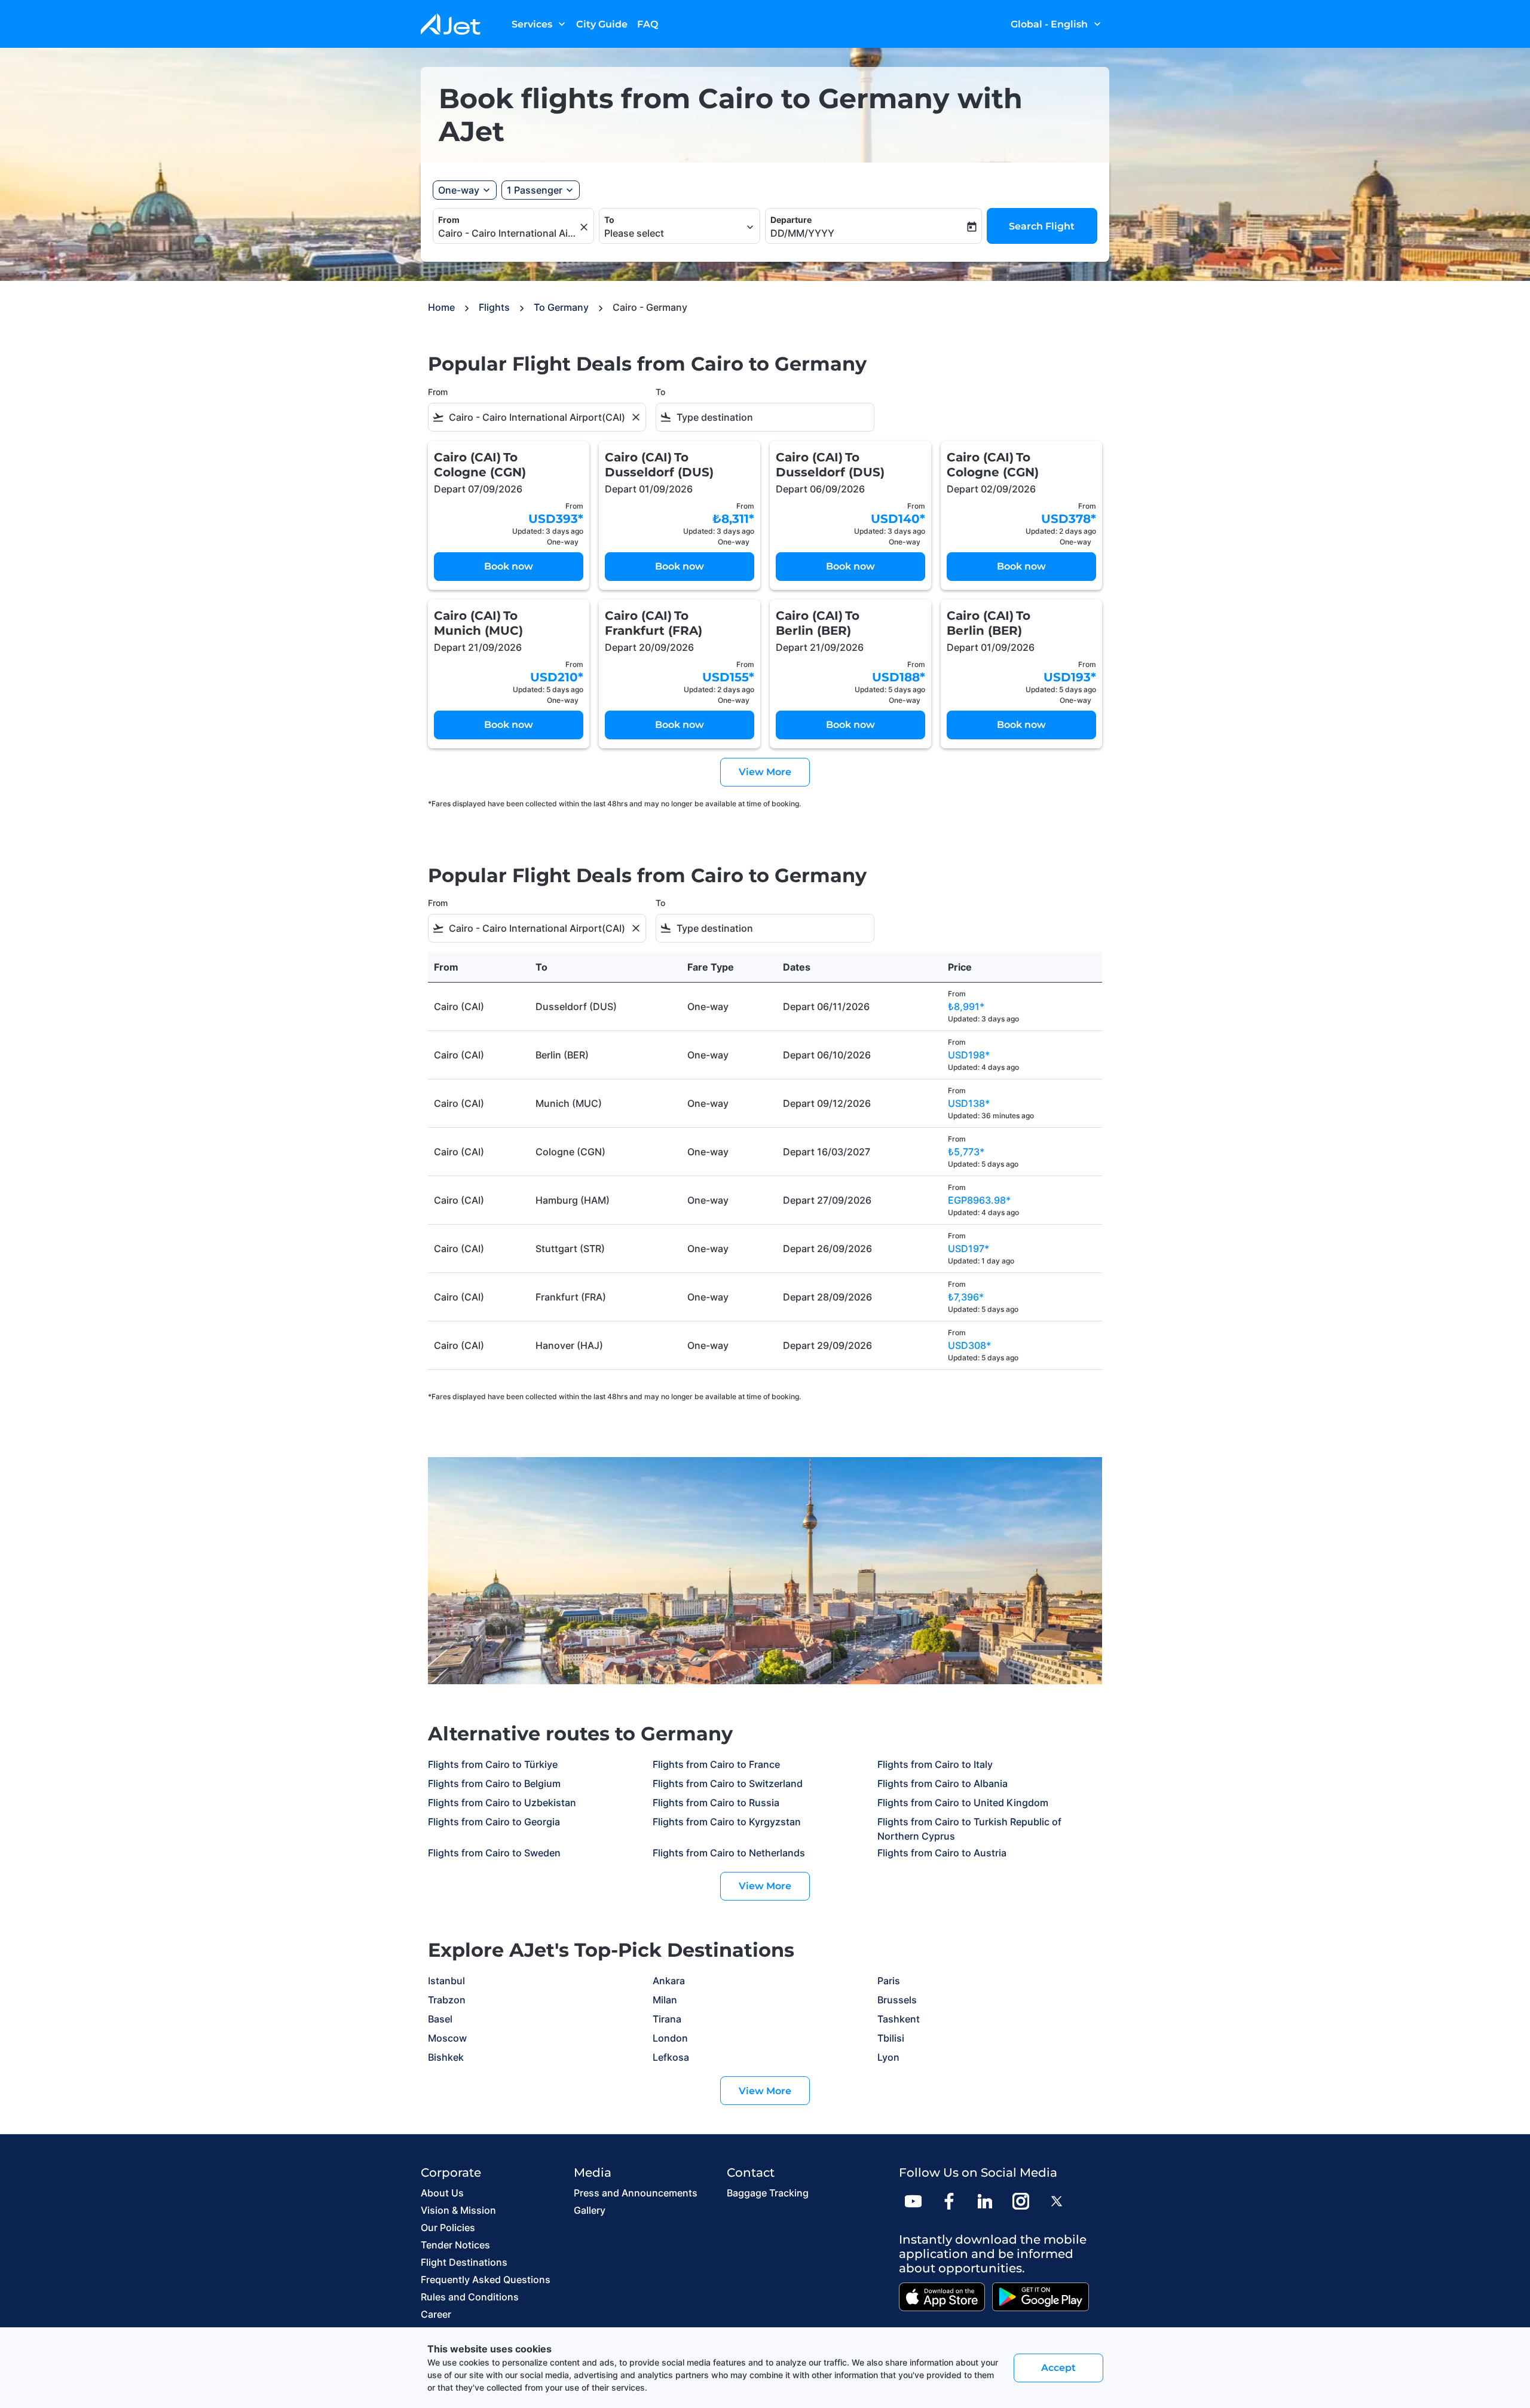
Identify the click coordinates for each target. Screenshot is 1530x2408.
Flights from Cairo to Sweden (494, 1853)
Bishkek (446, 2057)
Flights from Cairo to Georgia (494, 1822)
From (449, 220)
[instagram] (1021, 2201)
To (609, 220)
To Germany (561, 307)
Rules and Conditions (470, 2297)
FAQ (648, 24)
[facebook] (949, 2201)
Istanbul (446, 1981)
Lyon (888, 2057)
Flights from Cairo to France (716, 1764)
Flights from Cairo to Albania (943, 1783)
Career (436, 2314)
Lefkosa (671, 2057)
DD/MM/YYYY (802, 233)
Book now (509, 566)
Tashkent (899, 2019)
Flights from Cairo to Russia (716, 1803)
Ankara (669, 1981)
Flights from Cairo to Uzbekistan (502, 1803)
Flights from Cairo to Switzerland (728, 1783)
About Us (442, 2193)
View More (765, 1886)
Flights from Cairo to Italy (935, 1764)
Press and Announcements (636, 2193)
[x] (1057, 2201)
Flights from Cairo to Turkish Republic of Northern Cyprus (969, 1829)
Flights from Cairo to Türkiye (493, 1764)
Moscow (447, 2038)
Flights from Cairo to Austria (942, 1853)
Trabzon (447, 2000)
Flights (494, 307)
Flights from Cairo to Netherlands (729, 1853)
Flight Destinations (464, 2262)
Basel (440, 2019)
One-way (459, 190)
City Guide (602, 24)
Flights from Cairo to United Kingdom (963, 1803)
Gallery (590, 2210)
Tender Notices (455, 2245)
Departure (791, 220)
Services (540, 24)
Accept (1058, 2368)
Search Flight (1042, 226)
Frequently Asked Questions (486, 2280)
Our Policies (448, 2228)
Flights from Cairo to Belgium (494, 1783)
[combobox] (507, 233)
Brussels (897, 2000)
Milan (665, 2000)
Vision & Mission (458, 2210)
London (670, 2038)
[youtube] (913, 2201)
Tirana (667, 2019)
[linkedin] (985, 2201)
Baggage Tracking (768, 2193)
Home (441, 307)
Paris (889, 1981)
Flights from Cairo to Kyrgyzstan (727, 1822)
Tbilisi (891, 2038)
